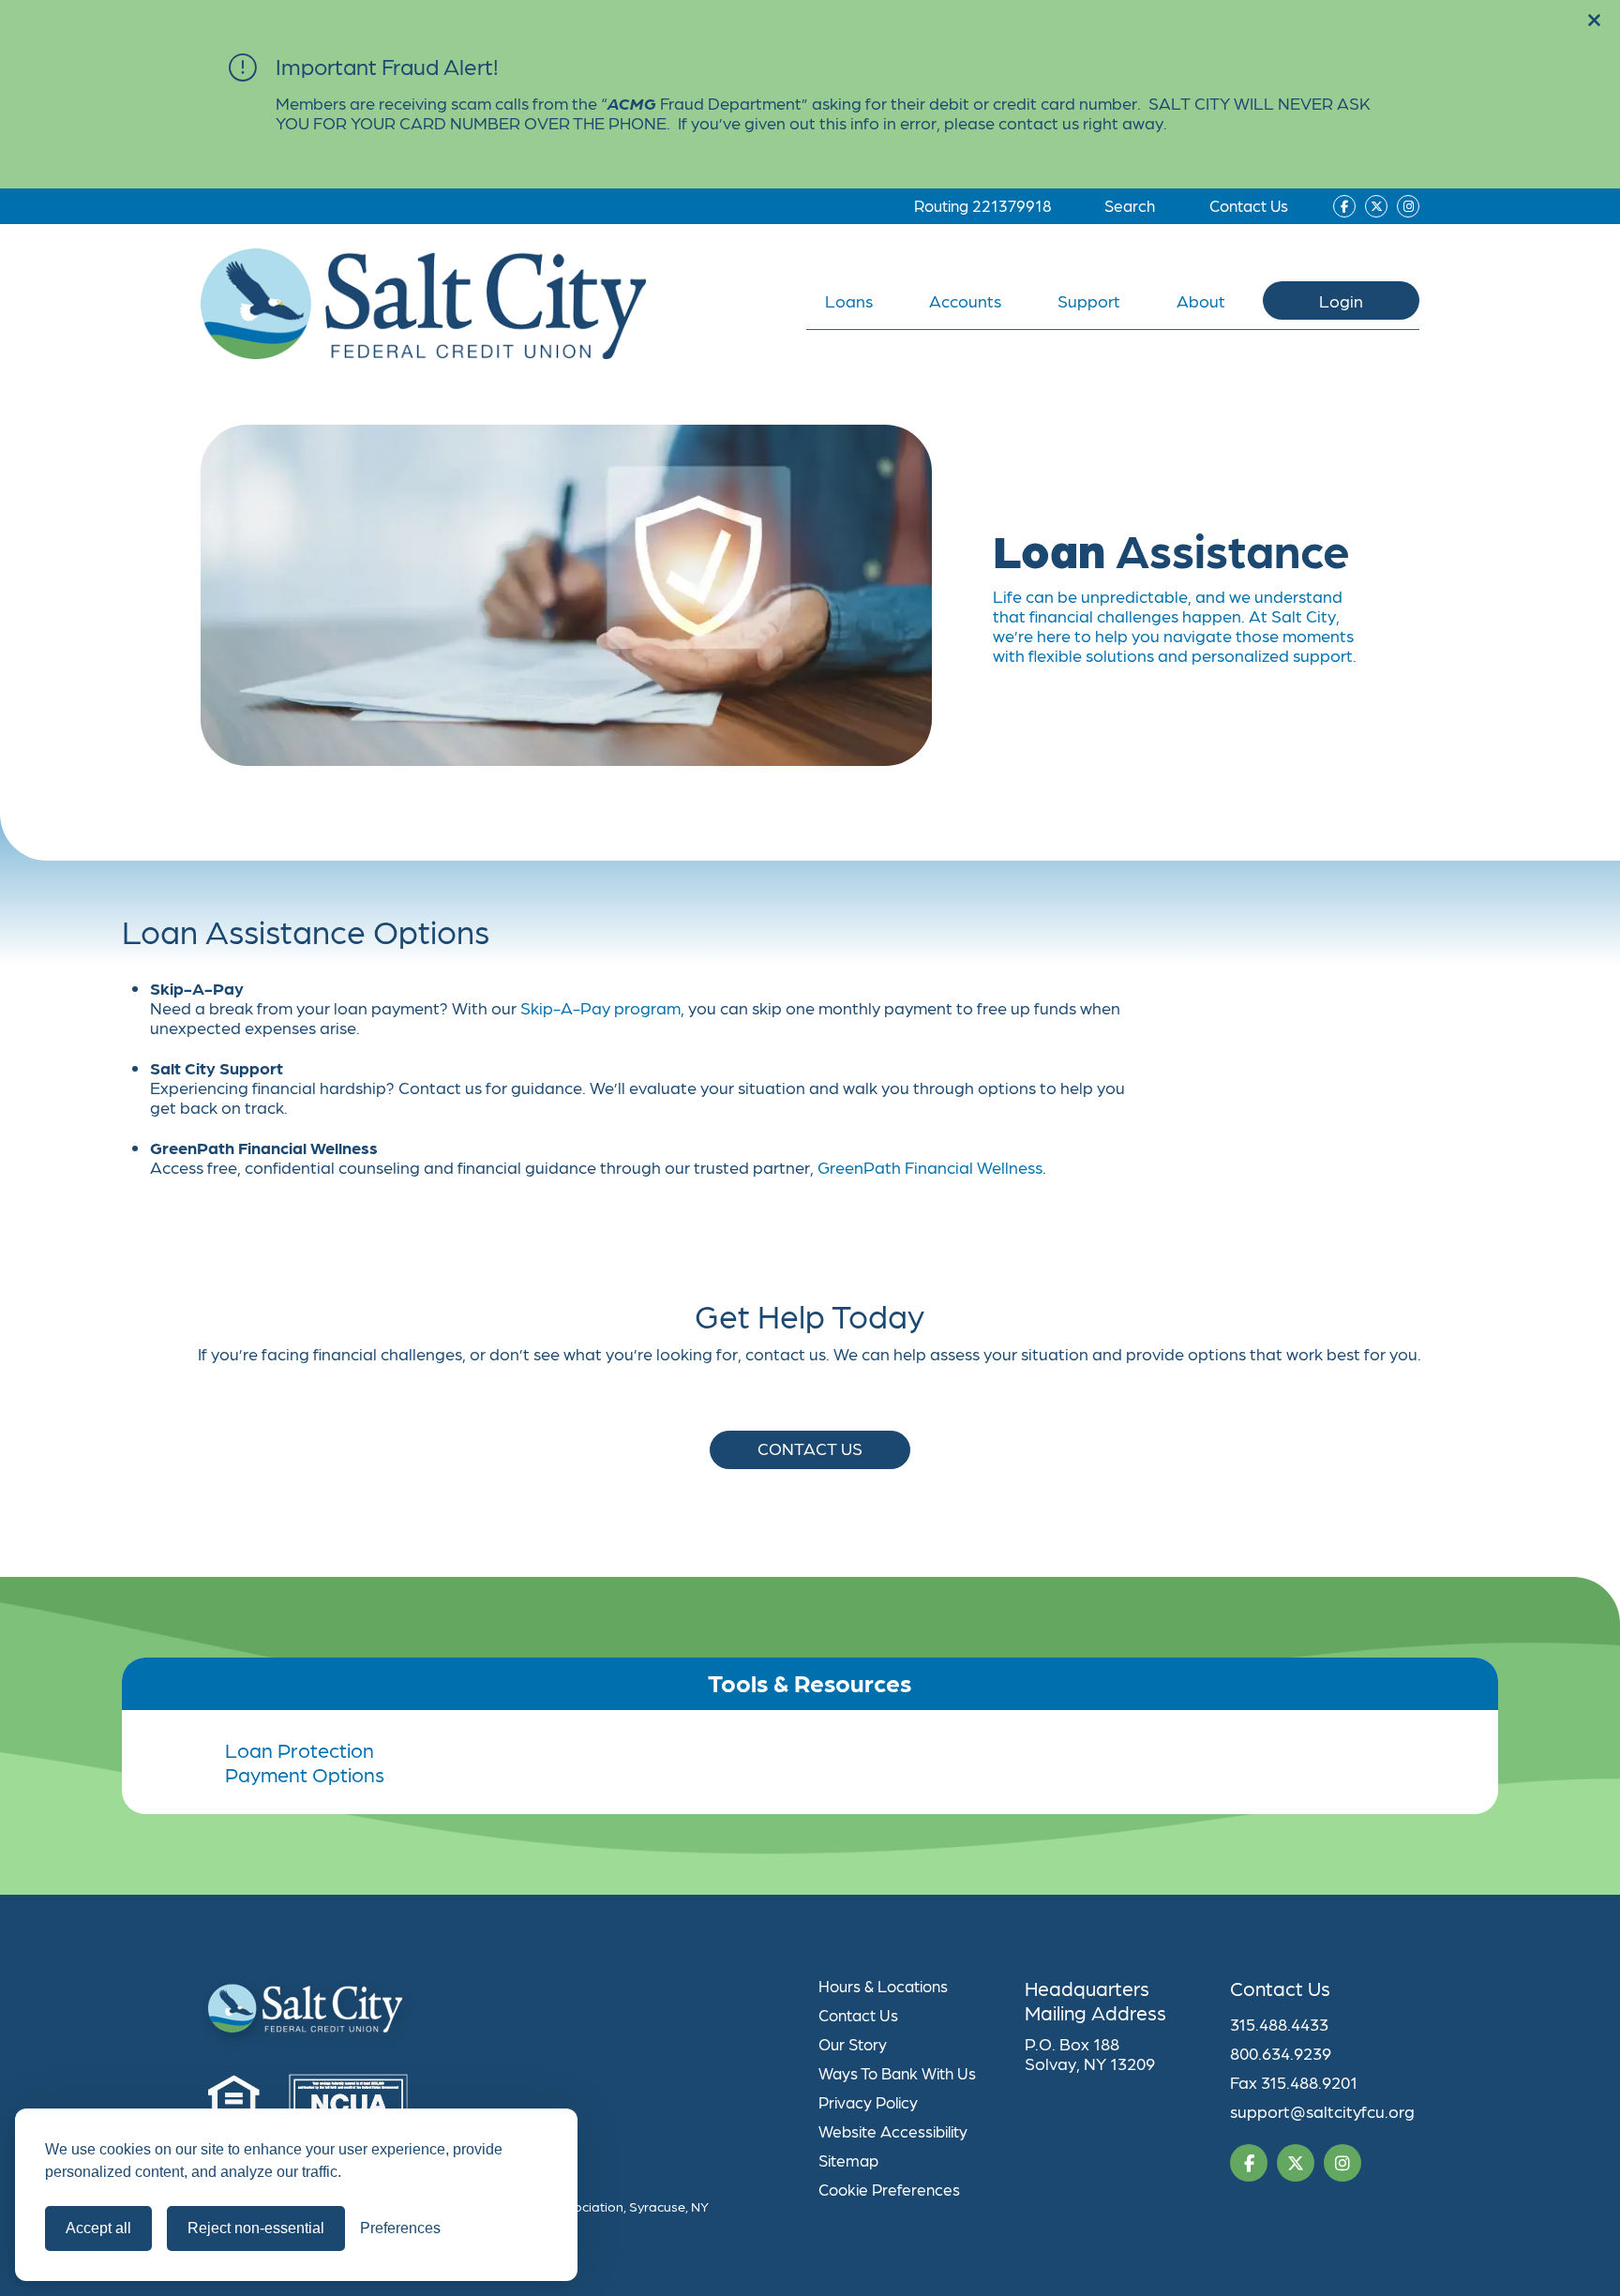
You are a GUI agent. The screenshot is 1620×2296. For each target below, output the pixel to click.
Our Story (853, 2044)
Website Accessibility (893, 2131)
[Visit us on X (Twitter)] (1376, 206)
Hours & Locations (883, 1986)
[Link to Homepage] (501, 2013)
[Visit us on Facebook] (1344, 206)
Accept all (98, 2228)
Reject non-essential (256, 2228)
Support (1089, 300)
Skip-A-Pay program (600, 1007)
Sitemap (848, 2160)
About (1201, 300)
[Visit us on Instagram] (1408, 206)
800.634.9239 (1281, 2053)
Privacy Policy (868, 2102)
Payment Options (305, 1774)
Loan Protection (300, 1749)
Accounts (965, 300)
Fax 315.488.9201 (1294, 2082)
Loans (849, 300)
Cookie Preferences (889, 2189)
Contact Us (1249, 205)
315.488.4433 (1279, 2024)
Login (1341, 300)
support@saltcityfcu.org (1322, 2111)
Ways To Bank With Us (897, 2073)
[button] (1594, 21)
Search (1130, 205)
